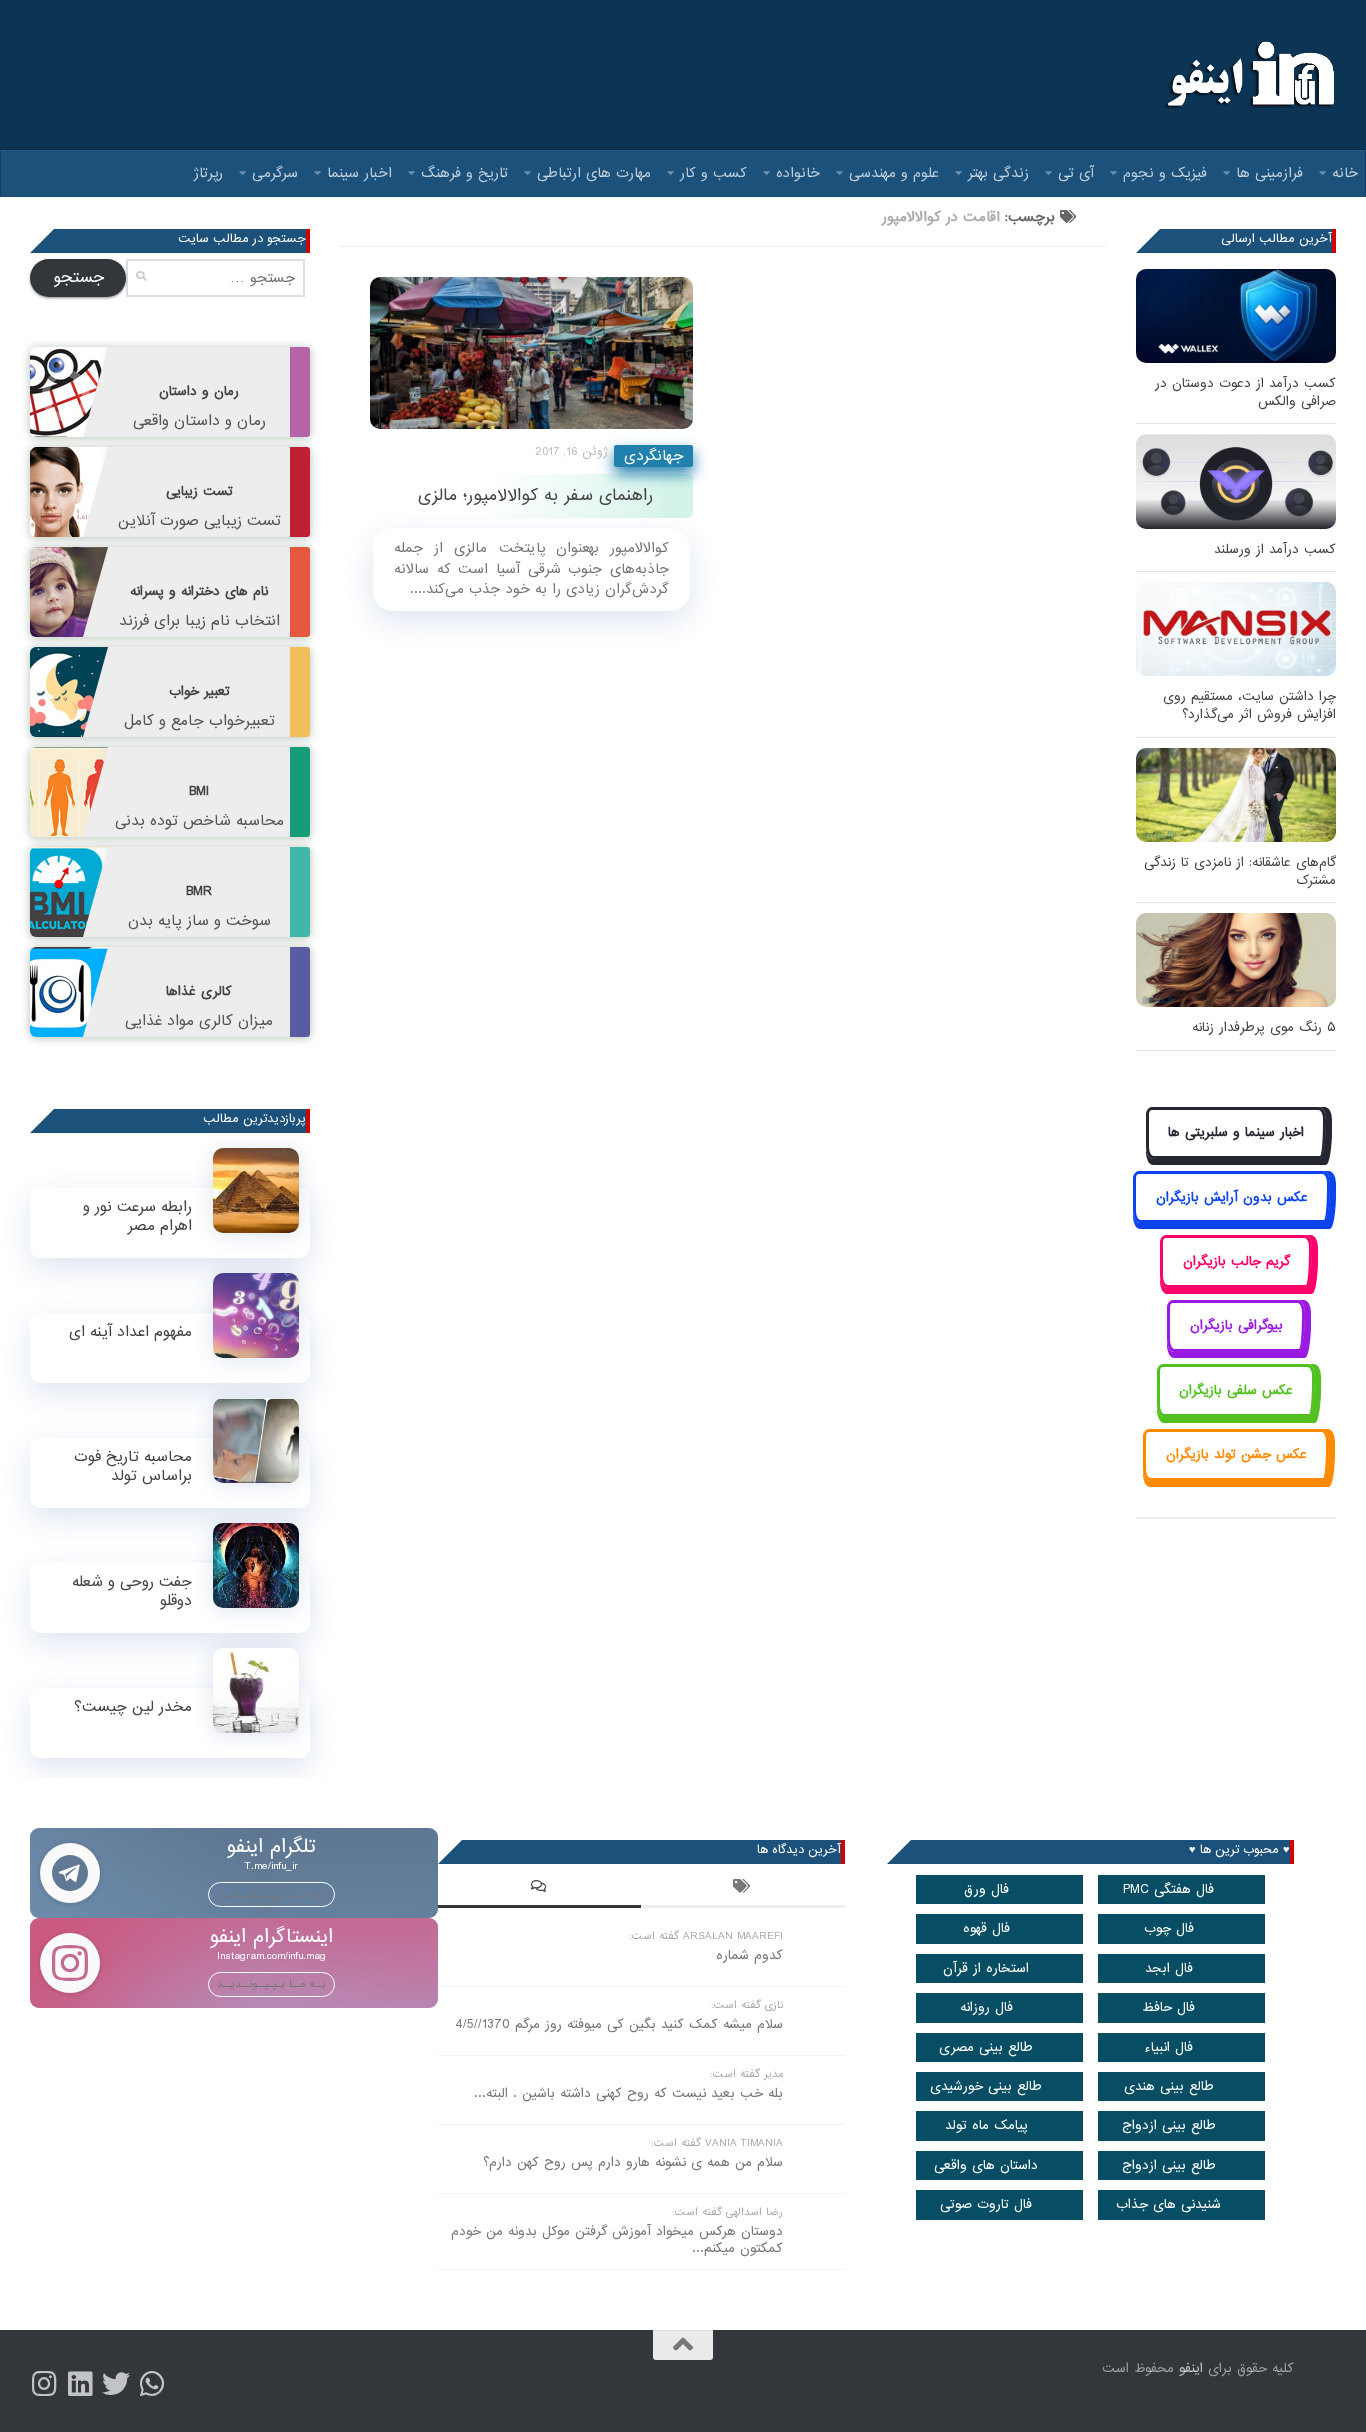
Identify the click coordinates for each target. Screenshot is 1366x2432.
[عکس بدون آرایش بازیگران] (1231, 1219)
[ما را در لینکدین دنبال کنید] (80, 2384)
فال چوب (1169, 1928)
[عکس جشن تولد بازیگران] (1236, 1477)
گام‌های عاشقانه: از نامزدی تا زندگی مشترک (1240, 871)
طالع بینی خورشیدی (986, 2086)
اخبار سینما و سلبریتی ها (1236, 1132)
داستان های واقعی (986, 2165)
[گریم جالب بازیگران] (1236, 1283)
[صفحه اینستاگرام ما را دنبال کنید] (44, 2384)
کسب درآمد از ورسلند (1275, 549)
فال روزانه (986, 2007)
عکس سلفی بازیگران (1236, 1390)
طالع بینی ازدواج (1169, 2125)
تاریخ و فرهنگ (464, 173)
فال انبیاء (1168, 2047)
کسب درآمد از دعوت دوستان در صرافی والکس (1245, 392)
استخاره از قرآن (986, 1968)
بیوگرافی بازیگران (1236, 1325)
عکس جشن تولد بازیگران (1236, 1454)
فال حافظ (1168, 2007)
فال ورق (986, 1889)
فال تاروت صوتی (986, 2204)
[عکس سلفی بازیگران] (1236, 1412)
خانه (1345, 173)
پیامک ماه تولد (986, 2125)
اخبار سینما (359, 173)
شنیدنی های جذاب (1168, 2204)
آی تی (1076, 173)
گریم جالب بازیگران (1236, 1261)
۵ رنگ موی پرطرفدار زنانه (1264, 1027)
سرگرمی (275, 173)
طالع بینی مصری (986, 2047)
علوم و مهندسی (894, 173)
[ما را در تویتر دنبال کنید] (116, 2384)
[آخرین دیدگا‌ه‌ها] (540, 1889)
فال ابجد (1169, 1968)
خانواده (798, 173)
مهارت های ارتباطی (594, 173)
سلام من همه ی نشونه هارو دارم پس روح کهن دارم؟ (633, 2162)
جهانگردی (653, 456)
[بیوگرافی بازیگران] (1236, 1348)
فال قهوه (986, 1928)
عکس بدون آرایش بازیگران (1232, 1197)
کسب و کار (713, 173)
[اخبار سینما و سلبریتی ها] (1236, 1155)
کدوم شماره (749, 1955)
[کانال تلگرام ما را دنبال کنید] (152, 2384)
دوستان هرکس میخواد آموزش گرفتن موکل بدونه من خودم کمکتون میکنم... (617, 2240)
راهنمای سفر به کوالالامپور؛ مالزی (535, 495)
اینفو (1191, 2368)
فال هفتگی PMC (1168, 1889)
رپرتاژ (208, 173)
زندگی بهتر (998, 173)
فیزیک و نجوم (1165, 173)
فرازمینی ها (1269, 173)
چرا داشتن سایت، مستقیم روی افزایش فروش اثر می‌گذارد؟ (1249, 705)
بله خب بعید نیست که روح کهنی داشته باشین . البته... (628, 2093)
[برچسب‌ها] (743, 1889)
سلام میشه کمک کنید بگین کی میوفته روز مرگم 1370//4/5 (619, 2024)
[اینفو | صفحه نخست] (1248, 75)
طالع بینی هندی (1169, 2086)
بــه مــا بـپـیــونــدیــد (271, 1894)
